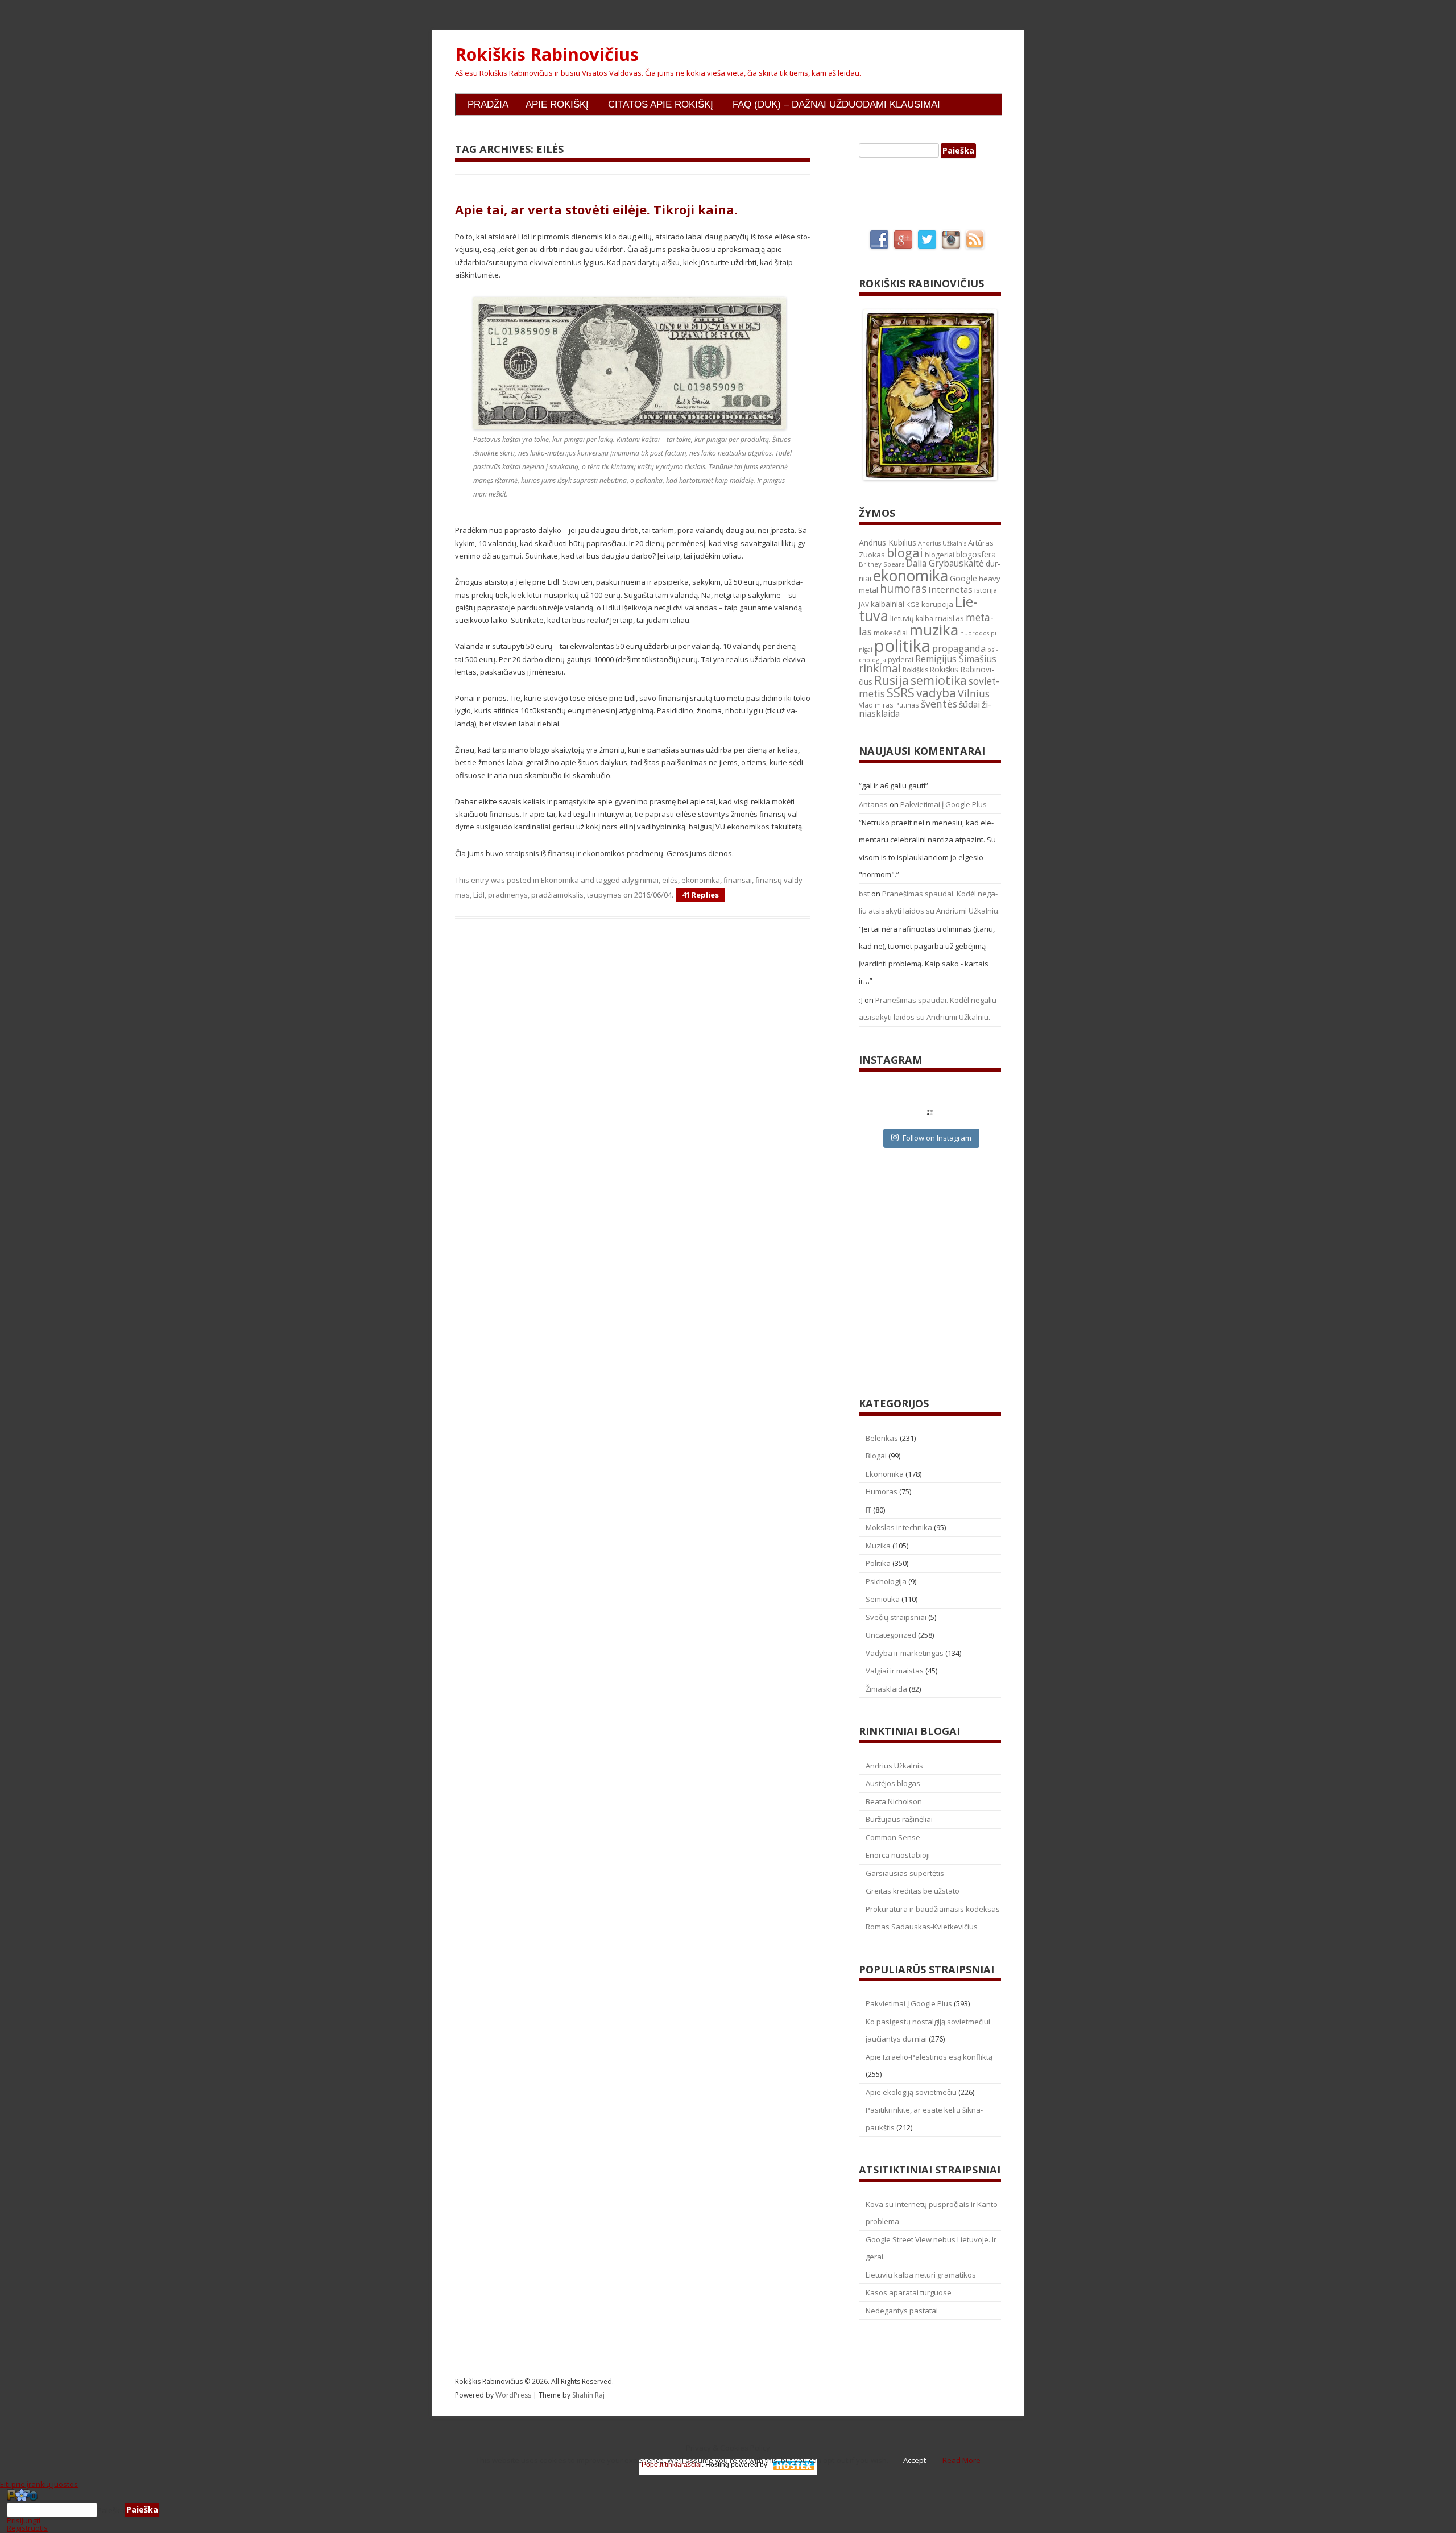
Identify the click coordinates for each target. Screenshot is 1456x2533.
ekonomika (701, 880)
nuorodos (975, 633)
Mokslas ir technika (899, 1527)
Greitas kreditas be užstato (913, 1891)
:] (861, 1000)
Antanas (873, 804)
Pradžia (488, 104)
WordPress (514, 2395)
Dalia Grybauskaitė (945, 563)
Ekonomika (560, 880)
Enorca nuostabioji (898, 1855)
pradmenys (508, 895)
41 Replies (700, 895)
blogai (905, 553)
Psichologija (886, 1581)
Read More (961, 2460)
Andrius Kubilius (888, 542)
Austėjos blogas (893, 1783)
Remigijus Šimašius (956, 659)
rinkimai (880, 668)
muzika (934, 630)
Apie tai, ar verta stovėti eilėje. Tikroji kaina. (596, 209)
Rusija (892, 680)
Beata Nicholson (894, 1801)
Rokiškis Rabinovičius (547, 55)
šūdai (969, 704)
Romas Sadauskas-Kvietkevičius (922, 1927)
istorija (986, 590)
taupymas (604, 895)
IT (868, 1510)
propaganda (959, 648)
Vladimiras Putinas (889, 705)
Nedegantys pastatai (902, 2311)
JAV (864, 604)
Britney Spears (882, 564)
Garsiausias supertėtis (905, 1873)
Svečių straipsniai (896, 1617)
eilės (670, 880)
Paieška (111, 2510)
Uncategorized (891, 1635)
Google (963, 578)
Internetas (950, 589)
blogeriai (940, 555)
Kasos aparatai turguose (909, 2292)
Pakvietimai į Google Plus (944, 804)
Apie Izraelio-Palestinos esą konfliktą (929, 2057)
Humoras (882, 1491)
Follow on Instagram (937, 1138)
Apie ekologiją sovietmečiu (911, 2092)
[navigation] (728, 2510)
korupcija (937, 604)
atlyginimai (640, 880)
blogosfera (976, 555)
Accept (915, 2460)
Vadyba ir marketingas (905, 1653)
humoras (903, 589)
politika (902, 646)
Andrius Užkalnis (942, 543)
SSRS (901, 693)
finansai (738, 880)
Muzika (878, 1546)
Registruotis (27, 2528)
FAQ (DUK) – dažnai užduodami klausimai (836, 104)
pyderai (901, 660)
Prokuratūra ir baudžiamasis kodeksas (933, 1909)
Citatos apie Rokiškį (661, 104)
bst (864, 894)
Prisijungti (24, 2520)
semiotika (939, 680)
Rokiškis (915, 670)
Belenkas (882, 1438)
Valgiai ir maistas (895, 1671)
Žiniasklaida (886, 1689)
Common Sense (893, 1837)
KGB (913, 604)
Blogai (876, 1456)
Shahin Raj (588, 2395)
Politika (878, 1563)
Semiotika (883, 1599)
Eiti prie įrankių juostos (39, 2484)
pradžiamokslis (557, 895)
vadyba (936, 693)
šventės (939, 704)
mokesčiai (891, 633)
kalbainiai (888, 604)
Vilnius (974, 693)
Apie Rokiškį (557, 104)
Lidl (479, 895)
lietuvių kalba (912, 619)
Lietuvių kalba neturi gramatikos (921, 2275)
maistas (950, 618)
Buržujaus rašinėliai (899, 1819)
